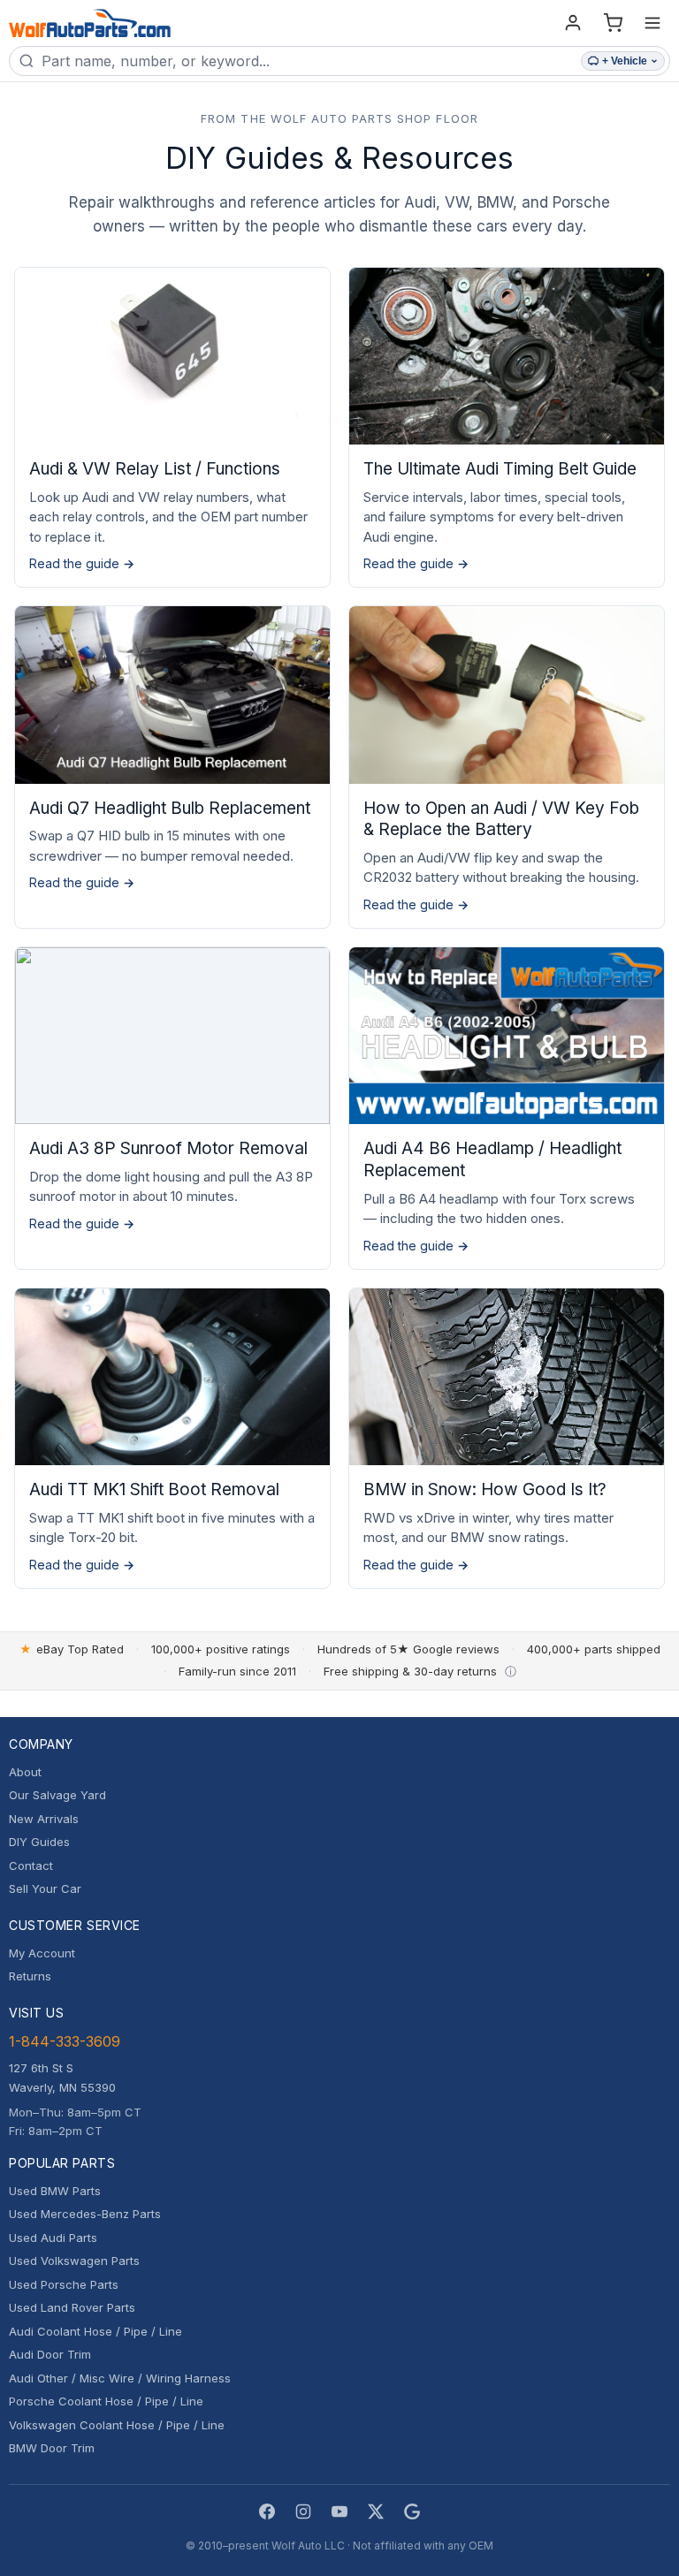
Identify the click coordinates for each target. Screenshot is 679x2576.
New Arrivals (44, 1819)
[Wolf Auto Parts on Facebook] (267, 2511)
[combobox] (308, 61)
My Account (42, 1953)
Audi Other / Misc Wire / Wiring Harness (120, 2378)
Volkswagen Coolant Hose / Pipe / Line (117, 2425)
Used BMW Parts (55, 2191)
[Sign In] (573, 23)
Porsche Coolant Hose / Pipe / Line (106, 2401)
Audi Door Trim (50, 2354)
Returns (30, 1976)
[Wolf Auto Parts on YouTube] (339, 2511)
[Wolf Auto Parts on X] (376, 2511)
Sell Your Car (45, 1888)
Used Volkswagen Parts (74, 2261)
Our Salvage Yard (57, 1795)
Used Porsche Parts (64, 2284)
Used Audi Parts (53, 2238)
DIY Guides (39, 1842)
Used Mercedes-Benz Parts (85, 2214)
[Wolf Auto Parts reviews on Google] (412, 2511)
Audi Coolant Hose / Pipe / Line (95, 2331)
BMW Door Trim (52, 2448)
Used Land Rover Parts (72, 2307)
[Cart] (613, 23)
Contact (31, 1866)
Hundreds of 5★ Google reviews (408, 1649)
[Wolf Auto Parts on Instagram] (303, 2511)
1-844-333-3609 (65, 2041)
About (25, 1772)
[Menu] (652, 23)
